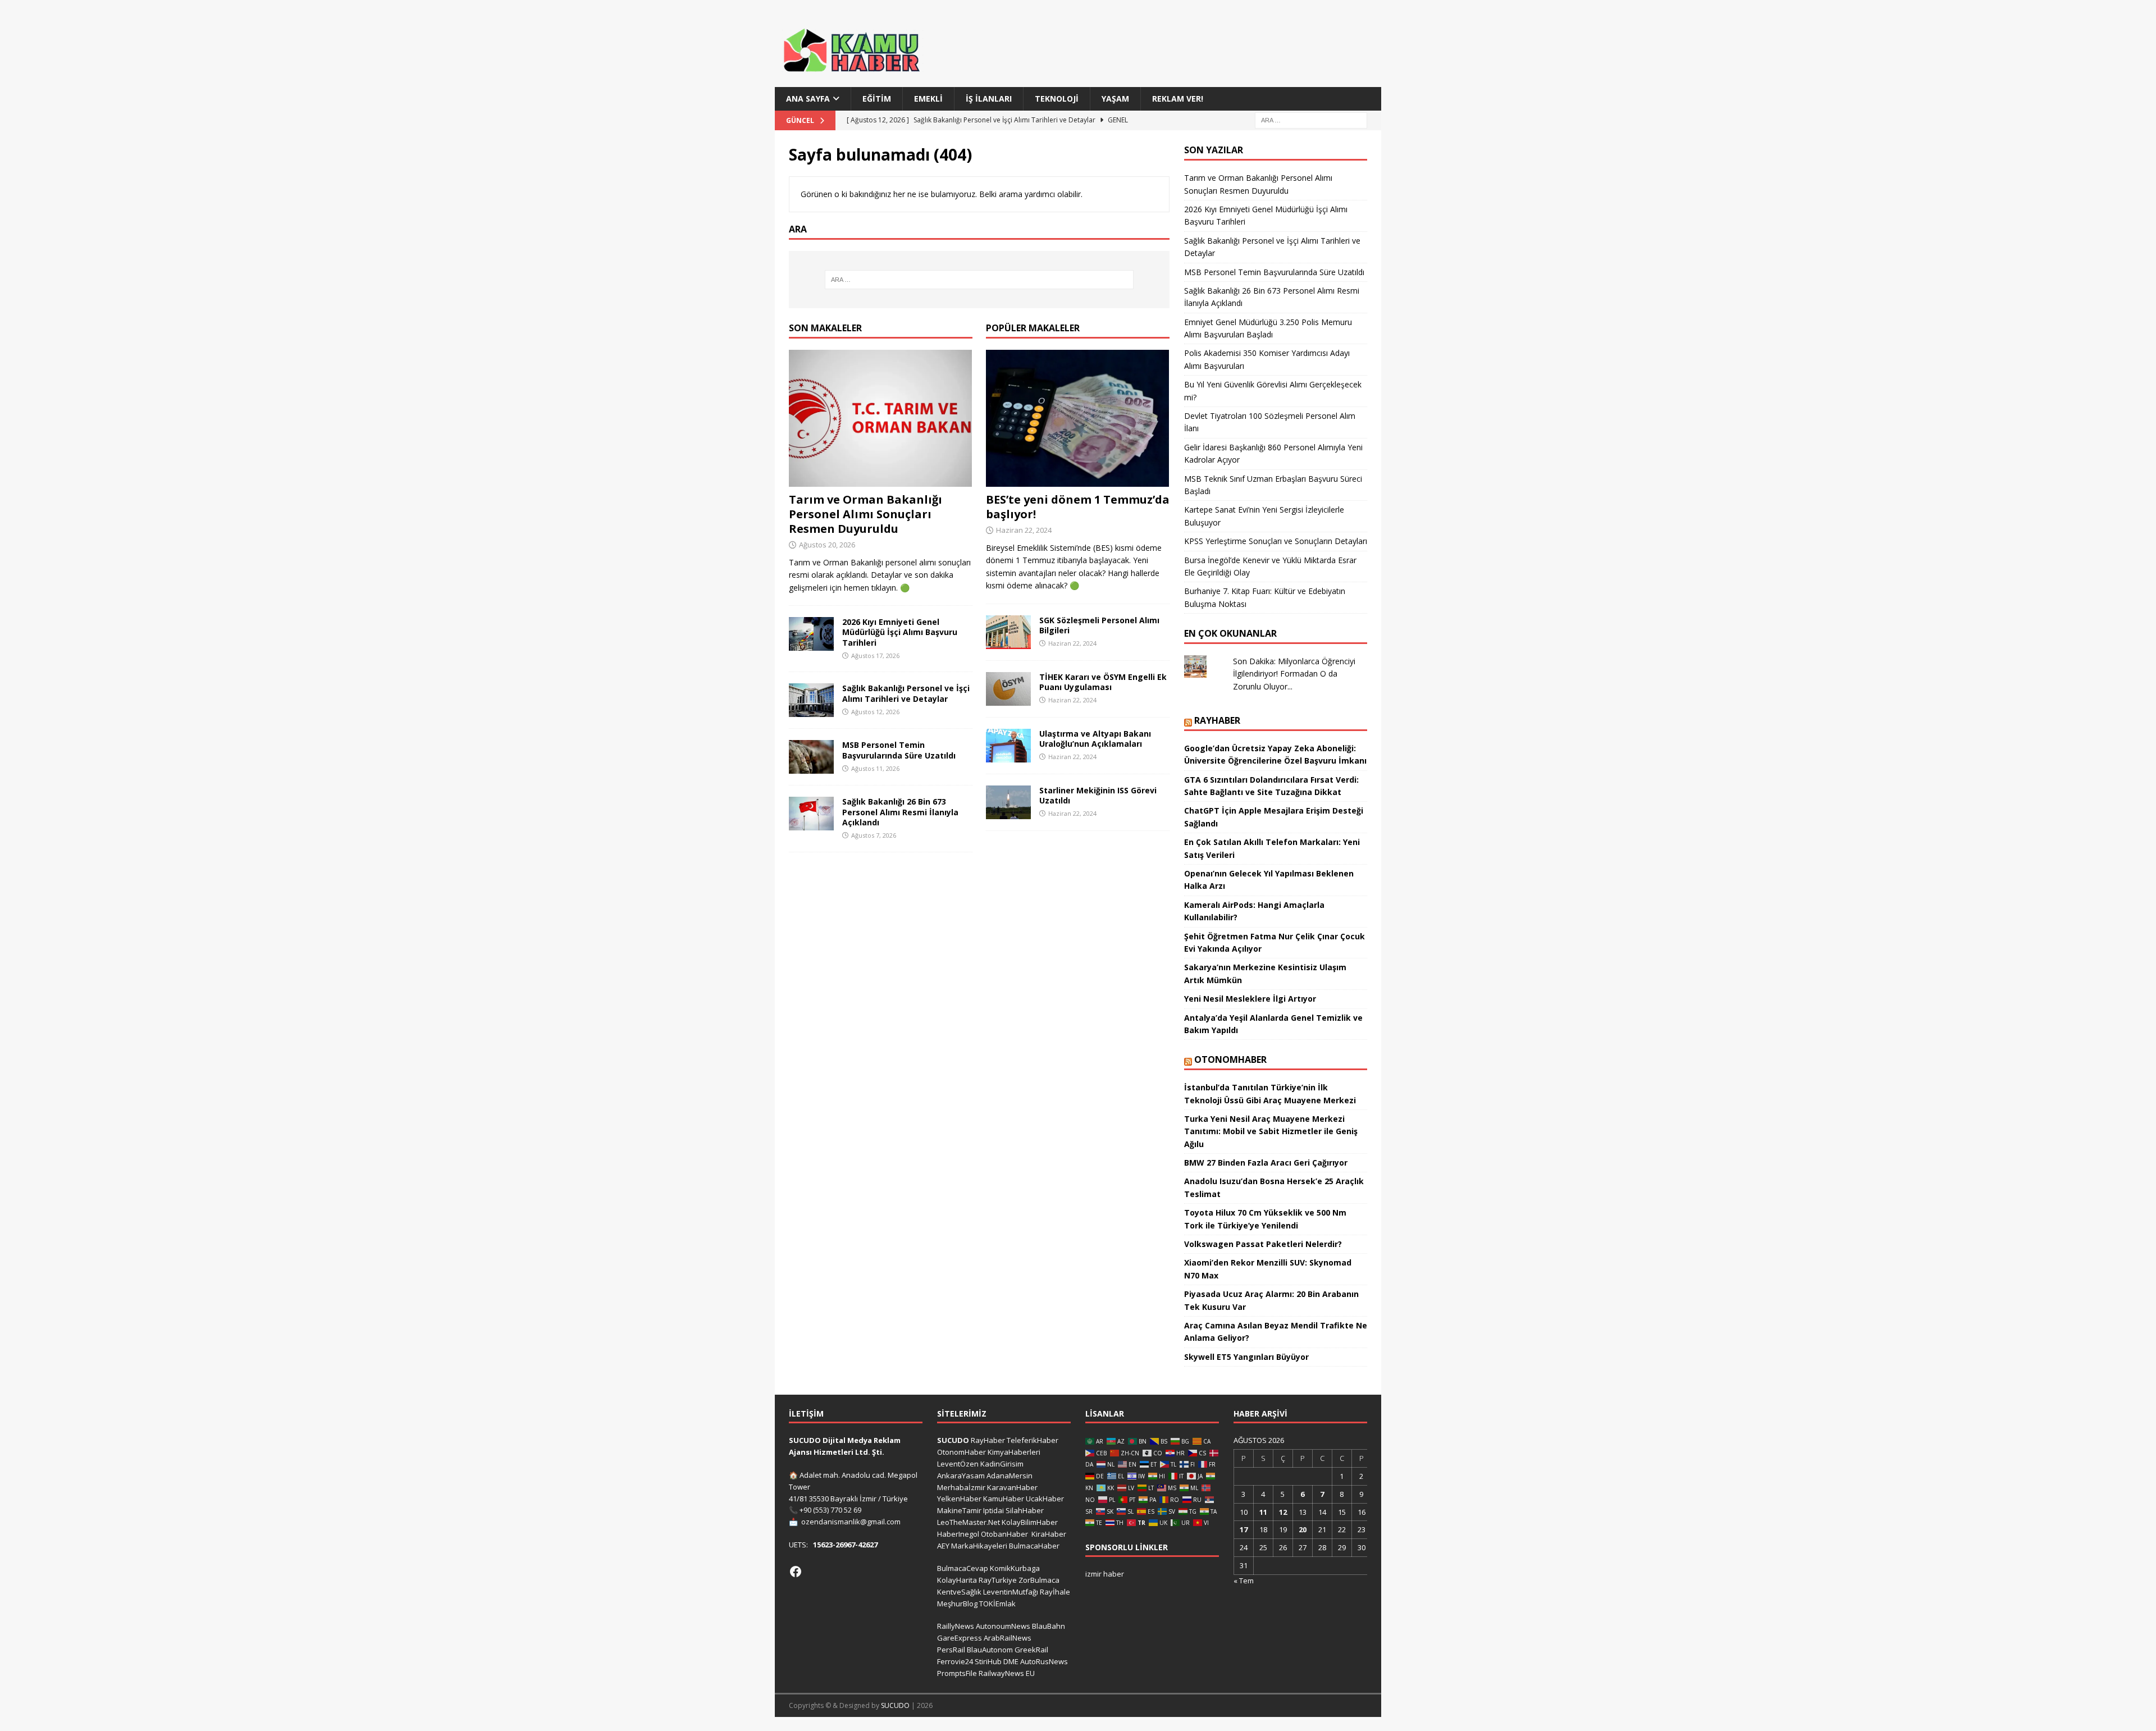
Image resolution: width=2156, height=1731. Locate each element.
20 (1303, 1529)
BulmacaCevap (963, 1568)
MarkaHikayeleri (979, 1546)
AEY (943, 1546)
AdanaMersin (1010, 1476)
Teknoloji (1057, 99)
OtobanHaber (1004, 1534)
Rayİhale (1055, 1592)
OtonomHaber (1230, 1059)
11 (1263, 1512)
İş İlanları (989, 99)
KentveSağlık (959, 1592)
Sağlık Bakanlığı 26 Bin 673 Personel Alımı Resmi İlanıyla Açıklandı (900, 812)
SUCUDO (953, 1440)
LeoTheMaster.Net (969, 1522)
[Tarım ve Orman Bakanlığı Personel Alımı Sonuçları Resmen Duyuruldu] (881, 419)
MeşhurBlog (957, 1604)
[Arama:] (1311, 120)
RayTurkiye (998, 1580)
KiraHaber (1049, 1534)
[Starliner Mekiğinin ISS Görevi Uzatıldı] (1008, 802)
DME (1011, 1661)
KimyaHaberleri (1014, 1452)
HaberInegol (958, 1534)
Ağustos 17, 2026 (875, 656)
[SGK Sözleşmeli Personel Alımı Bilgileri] (1008, 632)
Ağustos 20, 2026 (827, 545)
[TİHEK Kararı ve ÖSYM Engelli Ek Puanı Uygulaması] (1008, 689)
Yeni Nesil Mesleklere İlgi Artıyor (1250, 999)
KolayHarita (957, 1580)
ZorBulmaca (1039, 1580)
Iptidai (994, 1510)
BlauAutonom (990, 1650)
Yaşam (1115, 99)
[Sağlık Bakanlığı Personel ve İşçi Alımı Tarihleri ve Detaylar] (811, 700)
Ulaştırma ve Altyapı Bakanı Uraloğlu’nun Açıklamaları (1095, 739)
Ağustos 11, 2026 (875, 768)
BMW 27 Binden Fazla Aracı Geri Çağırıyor (1266, 1163)
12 (1283, 1512)
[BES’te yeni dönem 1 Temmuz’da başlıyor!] (1078, 419)
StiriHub (988, 1661)
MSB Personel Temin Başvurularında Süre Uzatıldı (899, 750)
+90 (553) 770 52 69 (830, 1510)
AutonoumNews (1003, 1626)
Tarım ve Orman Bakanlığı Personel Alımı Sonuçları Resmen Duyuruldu (865, 514)
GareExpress (960, 1638)
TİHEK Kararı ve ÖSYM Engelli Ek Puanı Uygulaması (1103, 682)
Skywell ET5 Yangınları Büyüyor (1246, 1357)
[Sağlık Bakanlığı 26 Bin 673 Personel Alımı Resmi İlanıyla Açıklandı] (811, 814)
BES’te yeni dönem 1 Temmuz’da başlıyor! (1078, 507)
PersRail (951, 1650)
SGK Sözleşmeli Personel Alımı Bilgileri (1099, 625)
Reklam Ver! (1178, 99)
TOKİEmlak (997, 1604)
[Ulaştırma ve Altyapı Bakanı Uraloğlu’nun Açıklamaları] (1008, 746)
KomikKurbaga (1015, 1568)
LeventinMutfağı (1011, 1592)
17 (1244, 1529)
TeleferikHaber (1033, 1440)
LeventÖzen (958, 1464)
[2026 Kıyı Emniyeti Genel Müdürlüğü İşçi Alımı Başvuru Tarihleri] (811, 634)
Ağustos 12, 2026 (875, 712)
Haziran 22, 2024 (1024, 530)
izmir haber (1105, 1574)
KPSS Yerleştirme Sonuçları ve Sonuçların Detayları (1276, 541)
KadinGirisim (1002, 1464)
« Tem (1244, 1581)
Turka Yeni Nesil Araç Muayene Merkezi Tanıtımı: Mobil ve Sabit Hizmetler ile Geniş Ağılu (1271, 1131)
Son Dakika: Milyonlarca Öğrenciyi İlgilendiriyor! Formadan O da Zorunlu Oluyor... (1294, 674)
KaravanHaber (1012, 1487)
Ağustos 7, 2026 (874, 835)
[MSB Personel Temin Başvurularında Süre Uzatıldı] (811, 757)
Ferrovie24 (955, 1661)
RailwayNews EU (1007, 1673)
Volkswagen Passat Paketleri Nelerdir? (1263, 1244)
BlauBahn (1049, 1626)
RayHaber (1217, 720)
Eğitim (877, 99)
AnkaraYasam (961, 1476)
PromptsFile (957, 1673)
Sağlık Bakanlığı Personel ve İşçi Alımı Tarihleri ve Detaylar (906, 693)
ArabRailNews (1008, 1638)
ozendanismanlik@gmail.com (851, 1522)
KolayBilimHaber (1030, 1522)
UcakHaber (1045, 1499)
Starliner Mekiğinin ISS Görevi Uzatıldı (1098, 795)
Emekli (928, 99)
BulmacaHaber (1034, 1546)
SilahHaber (1025, 1510)
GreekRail (1031, 1650)
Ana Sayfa (808, 99)
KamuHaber (1004, 1499)
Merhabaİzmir (961, 1487)
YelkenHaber (959, 1499)
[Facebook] (796, 1572)
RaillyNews (956, 1626)
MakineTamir (959, 1510)
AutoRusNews (1044, 1661)
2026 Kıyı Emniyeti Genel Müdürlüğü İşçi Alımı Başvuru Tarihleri (900, 632)
